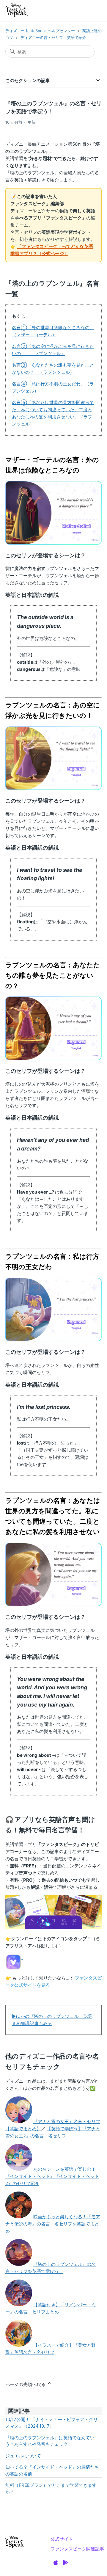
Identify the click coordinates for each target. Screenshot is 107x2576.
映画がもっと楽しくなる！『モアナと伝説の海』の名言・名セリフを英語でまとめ (53, 2224)
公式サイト (62, 2539)
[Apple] (56, 2563)
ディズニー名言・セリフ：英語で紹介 (53, 37)
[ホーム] (17, 11)
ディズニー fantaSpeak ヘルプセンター (40, 31)
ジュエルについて (23, 2456)
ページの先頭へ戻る (26, 2384)
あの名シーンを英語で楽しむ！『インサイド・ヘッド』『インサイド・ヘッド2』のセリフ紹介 (52, 2176)
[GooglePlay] (65, 2563)
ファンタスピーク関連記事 (77, 2549)
